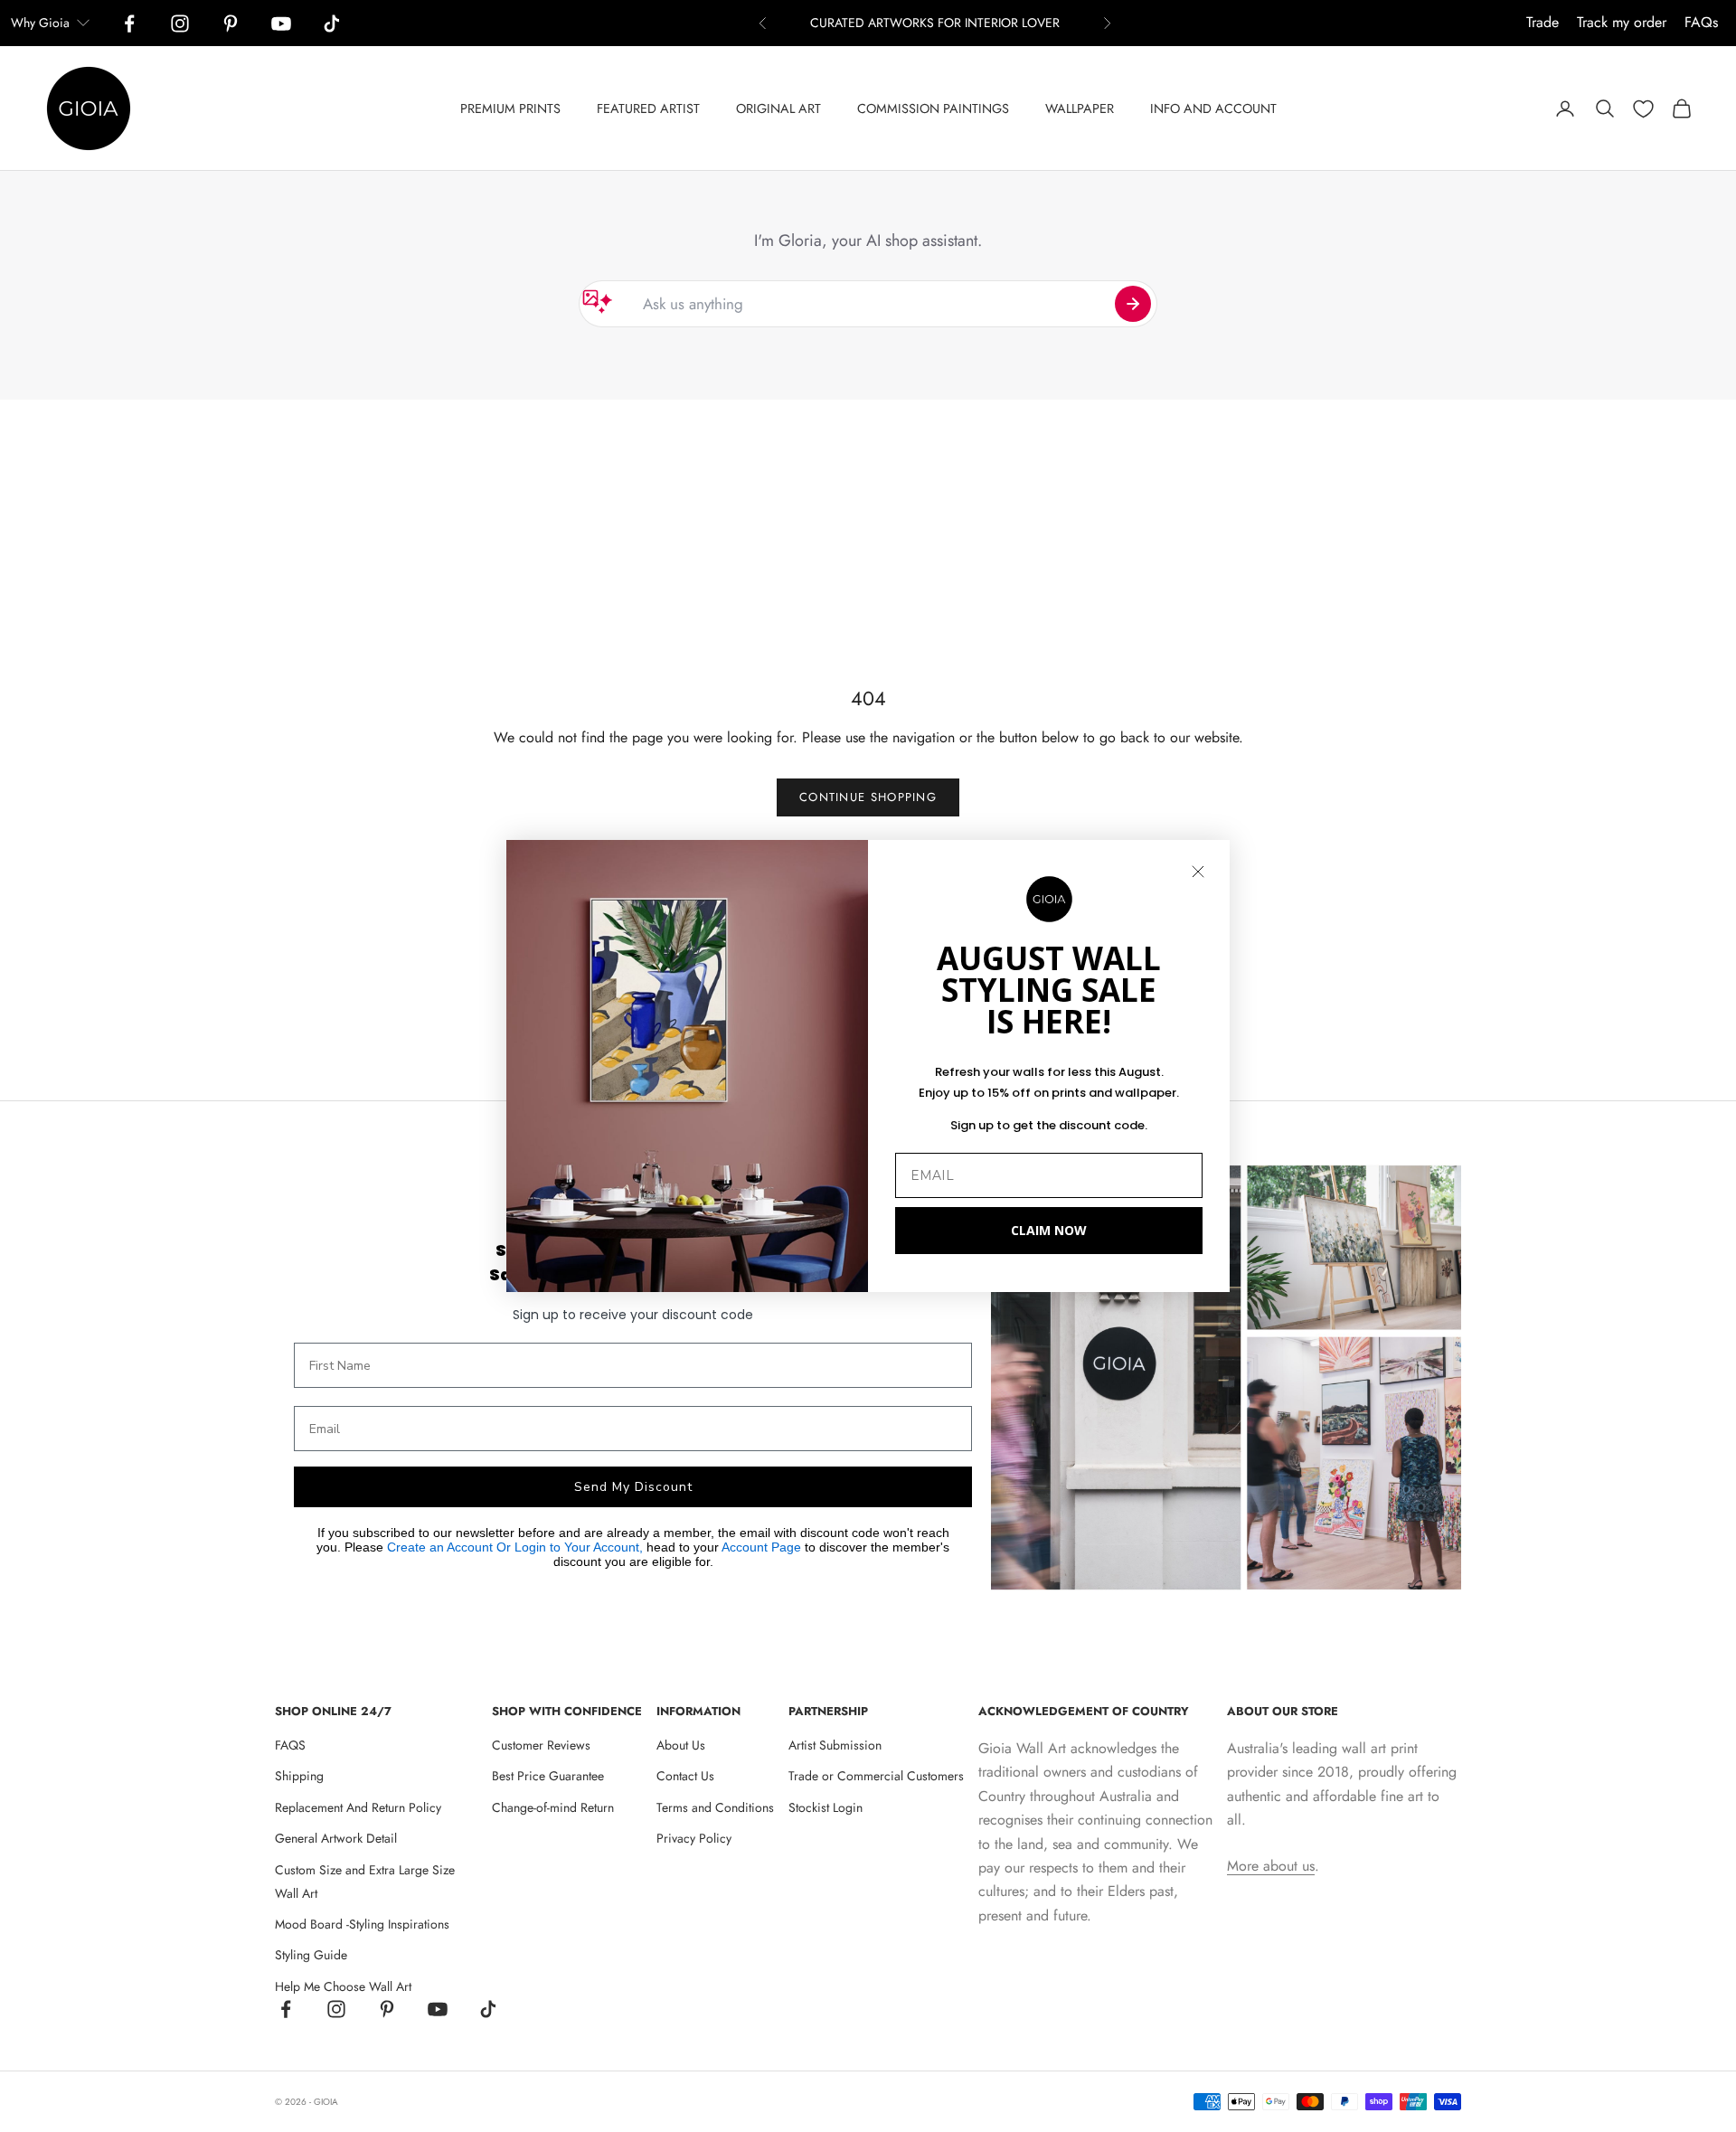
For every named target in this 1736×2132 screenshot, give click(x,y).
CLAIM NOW (1049, 1230)
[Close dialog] (1198, 872)
